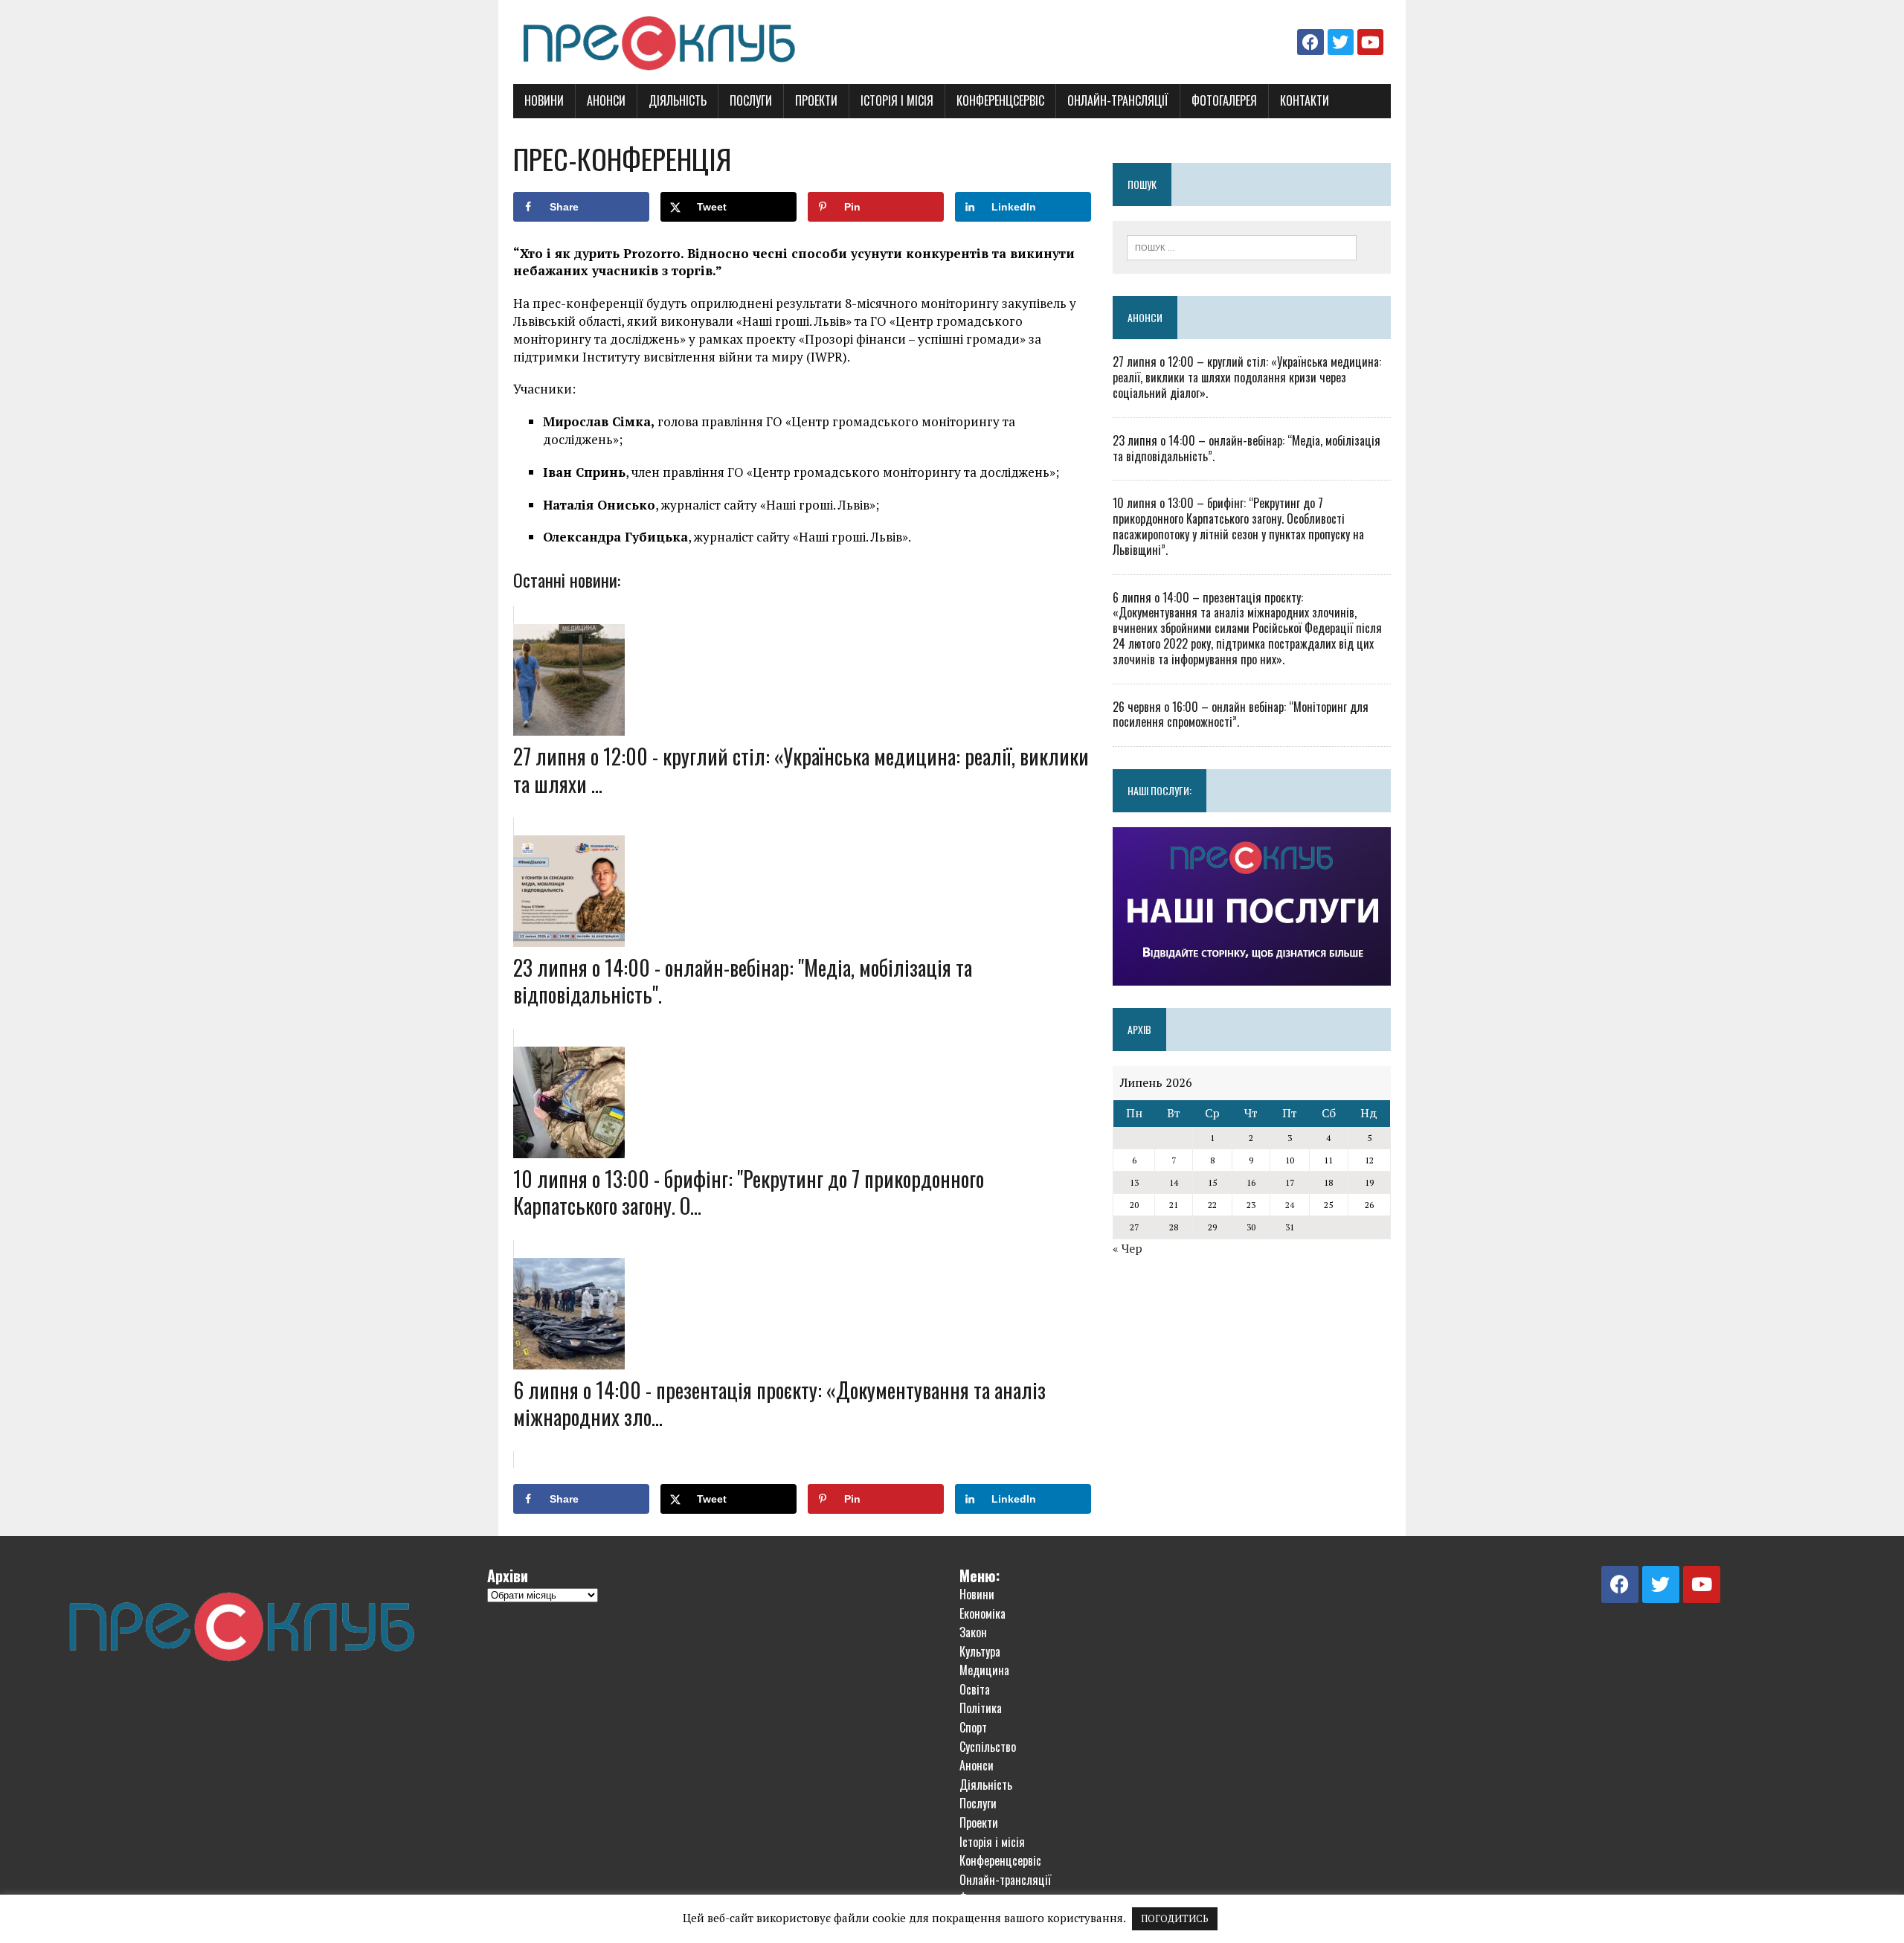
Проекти (816, 100)
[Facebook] (1310, 42)
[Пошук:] (1242, 246)
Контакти (1305, 100)
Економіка (982, 1613)
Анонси (606, 100)
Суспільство (988, 1747)
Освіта (975, 1689)
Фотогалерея (1224, 100)
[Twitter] (1341, 42)
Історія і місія (897, 100)
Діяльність (678, 100)
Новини (544, 100)
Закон (973, 1632)
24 (1290, 1205)
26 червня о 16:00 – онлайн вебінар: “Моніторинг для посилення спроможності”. (1241, 714)
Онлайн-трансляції (1118, 100)
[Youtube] (1370, 42)
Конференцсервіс (1000, 100)
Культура (980, 1651)
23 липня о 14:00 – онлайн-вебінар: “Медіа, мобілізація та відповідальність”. (1247, 448)
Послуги (751, 100)
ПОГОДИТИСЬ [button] (1175, 1918)
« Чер (1128, 1248)
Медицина (984, 1670)
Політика (981, 1708)
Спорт (973, 1727)
